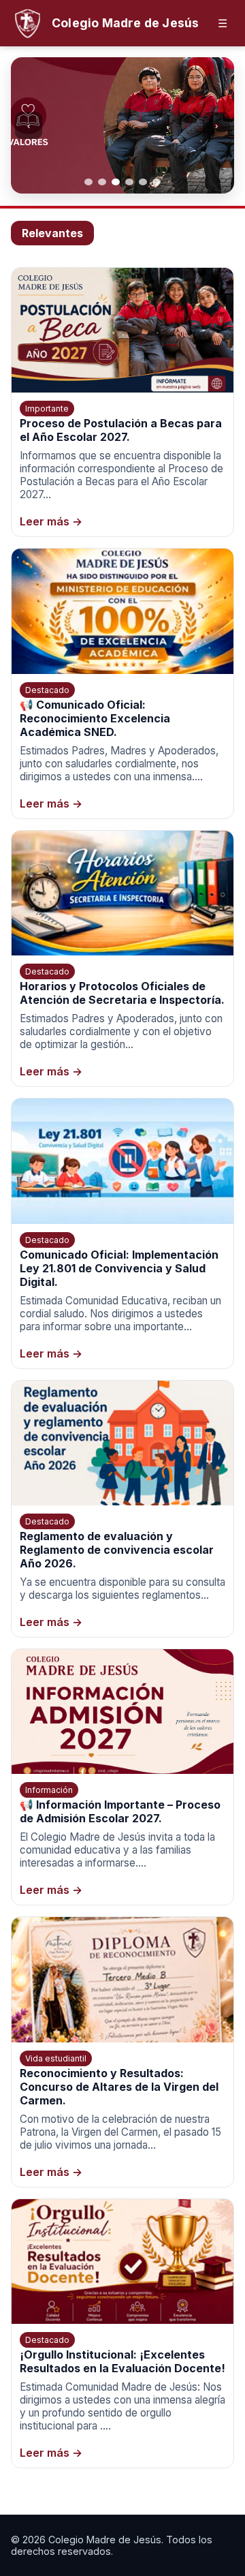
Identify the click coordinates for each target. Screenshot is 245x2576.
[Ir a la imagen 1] (88, 182)
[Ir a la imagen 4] (129, 182)
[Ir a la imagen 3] (116, 182)
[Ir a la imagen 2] (102, 182)
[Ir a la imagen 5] (143, 182)
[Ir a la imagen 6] (157, 182)
